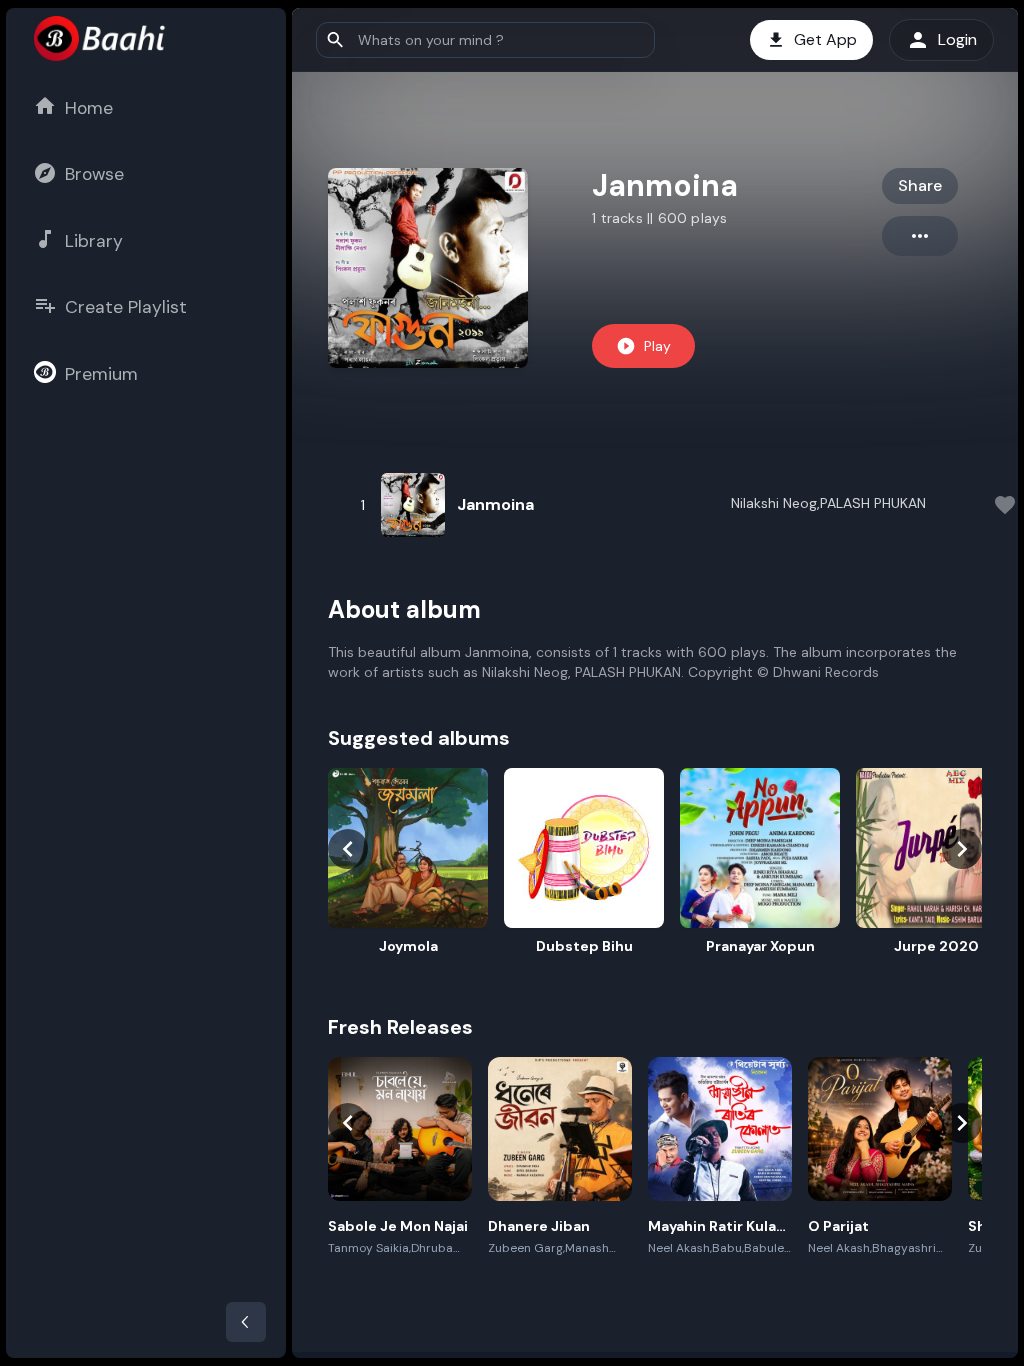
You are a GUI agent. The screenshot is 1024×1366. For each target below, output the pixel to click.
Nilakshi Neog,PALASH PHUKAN (828, 503)
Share (920, 185)
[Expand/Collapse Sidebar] (246, 1322)
